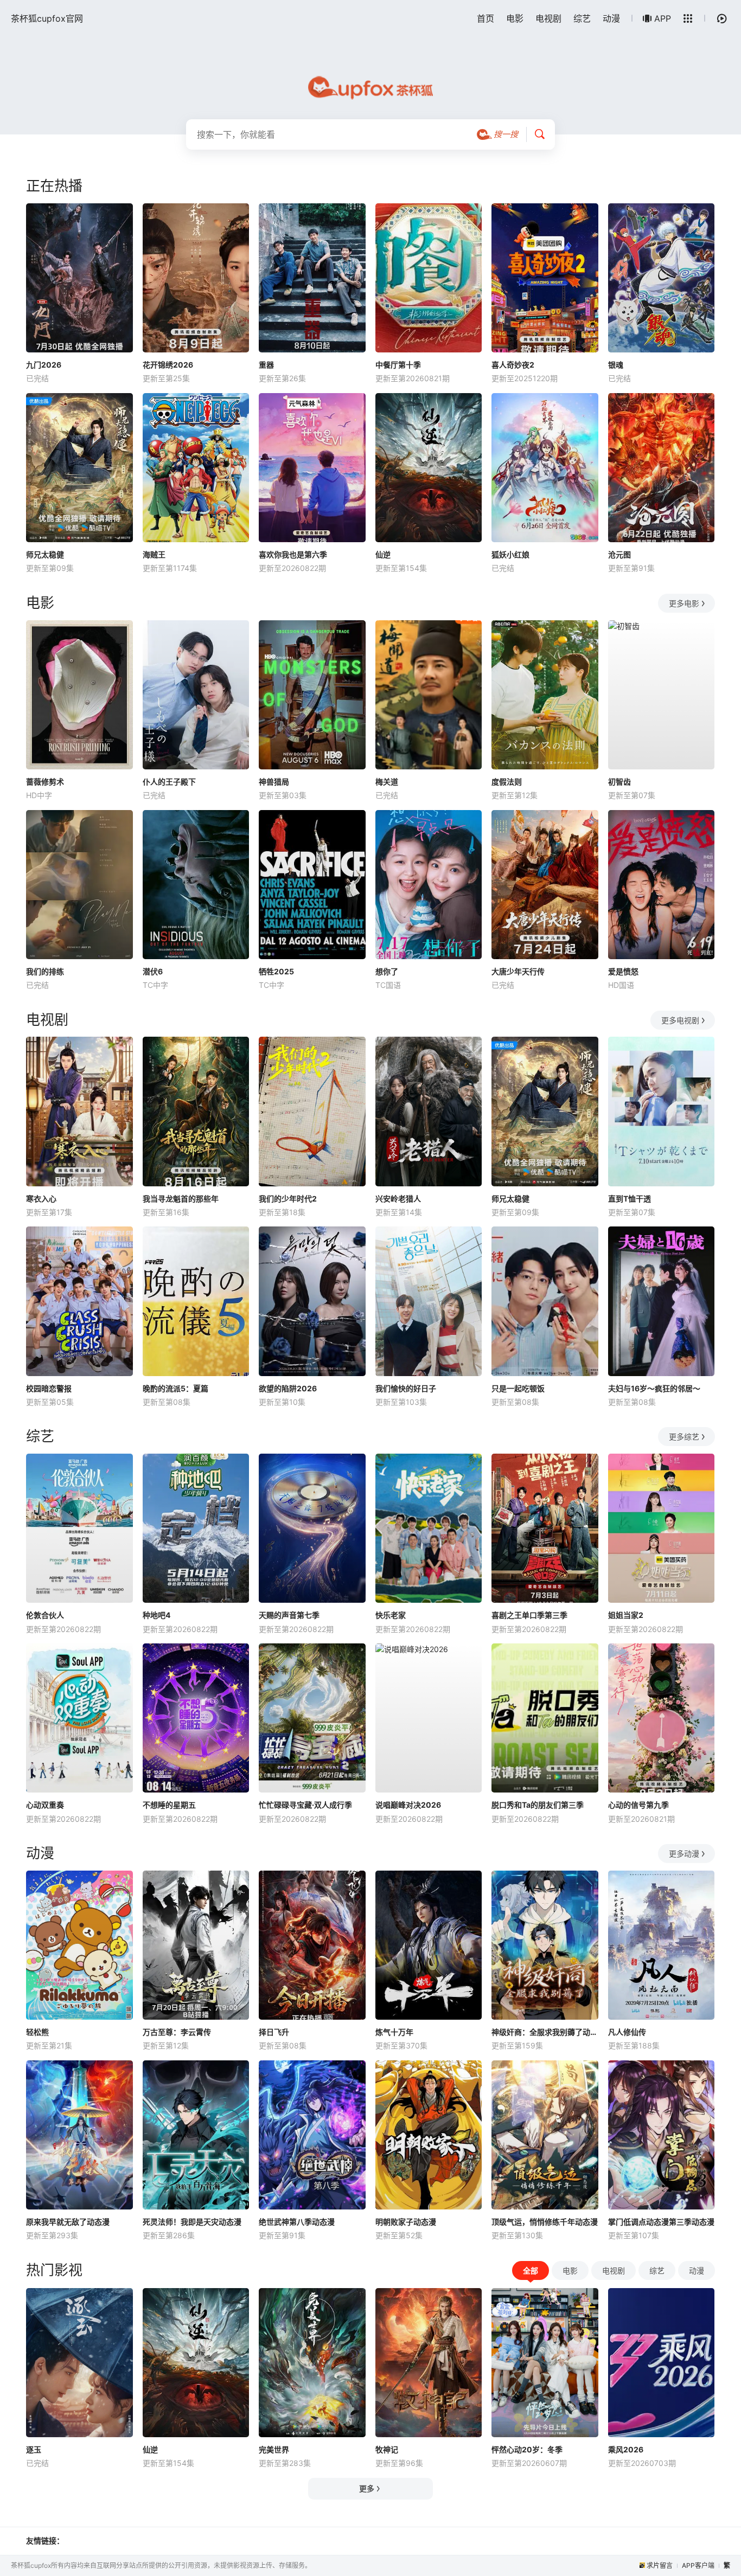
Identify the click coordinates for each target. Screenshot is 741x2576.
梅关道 (387, 782)
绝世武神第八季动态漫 (297, 2222)
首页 (486, 18)
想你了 (387, 971)
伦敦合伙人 (45, 1615)
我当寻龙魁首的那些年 (181, 1199)
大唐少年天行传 (518, 971)
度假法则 (507, 782)
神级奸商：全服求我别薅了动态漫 (545, 2032)
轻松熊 (37, 2032)
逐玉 (34, 2449)
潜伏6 (153, 971)
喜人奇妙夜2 (513, 365)
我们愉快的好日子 (406, 1388)
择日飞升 (274, 2032)
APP (663, 18)
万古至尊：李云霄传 (177, 2032)
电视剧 (548, 18)
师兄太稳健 (45, 554)
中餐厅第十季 (398, 365)
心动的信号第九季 (638, 1805)
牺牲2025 (276, 971)
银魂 (616, 365)
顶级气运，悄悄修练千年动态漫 (545, 2222)
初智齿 (619, 782)
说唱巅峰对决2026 (408, 1805)
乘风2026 (626, 2449)
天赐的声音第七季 (289, 1615)
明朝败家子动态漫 (406, 2222)
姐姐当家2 (626, 1615)
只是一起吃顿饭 (518, 1388)
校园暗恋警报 (49, 1388)
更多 (367, 2488)
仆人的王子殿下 (169, 782)
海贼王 (154, 554)
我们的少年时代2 (288, 1199)
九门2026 (44, 365)
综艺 (582, 18)
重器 (266, 365)
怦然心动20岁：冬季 (527, 2449)
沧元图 (619, 554)
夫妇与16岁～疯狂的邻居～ (654, 1388)
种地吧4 (156, 1615)
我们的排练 (45, 971)
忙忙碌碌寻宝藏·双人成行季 (305, 1805)
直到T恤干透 (630, 1199)
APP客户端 (698, 2565)
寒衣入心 (41, 1199)
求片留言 (660, 2565)
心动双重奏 (45, 1805)
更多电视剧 (680, 1020)
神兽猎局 (274, 782)
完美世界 (274, 2449)
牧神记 (387, 2449)
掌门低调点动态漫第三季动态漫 (661, 2222)
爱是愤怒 (623, 971)
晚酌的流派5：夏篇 (175, 1388)
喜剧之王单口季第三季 (529, 1615)
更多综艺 (684, 1437)
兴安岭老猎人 (398, 1199)
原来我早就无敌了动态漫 (68, 2222)
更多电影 (684, 603)
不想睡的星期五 (169, 1805)
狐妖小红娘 (510, 554)
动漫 (611, 18)
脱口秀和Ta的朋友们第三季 (538, 1805)
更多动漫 (684, 1854)
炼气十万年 (394, 2032)
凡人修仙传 (627, 2032)
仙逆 (383, 554)
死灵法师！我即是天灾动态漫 (192, 2222)
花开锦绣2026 (168, 365)
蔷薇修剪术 (45, 782)
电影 (515, 18)
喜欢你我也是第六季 (293, 554)
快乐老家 (391, 1615)
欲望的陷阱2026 (288, 1388)
